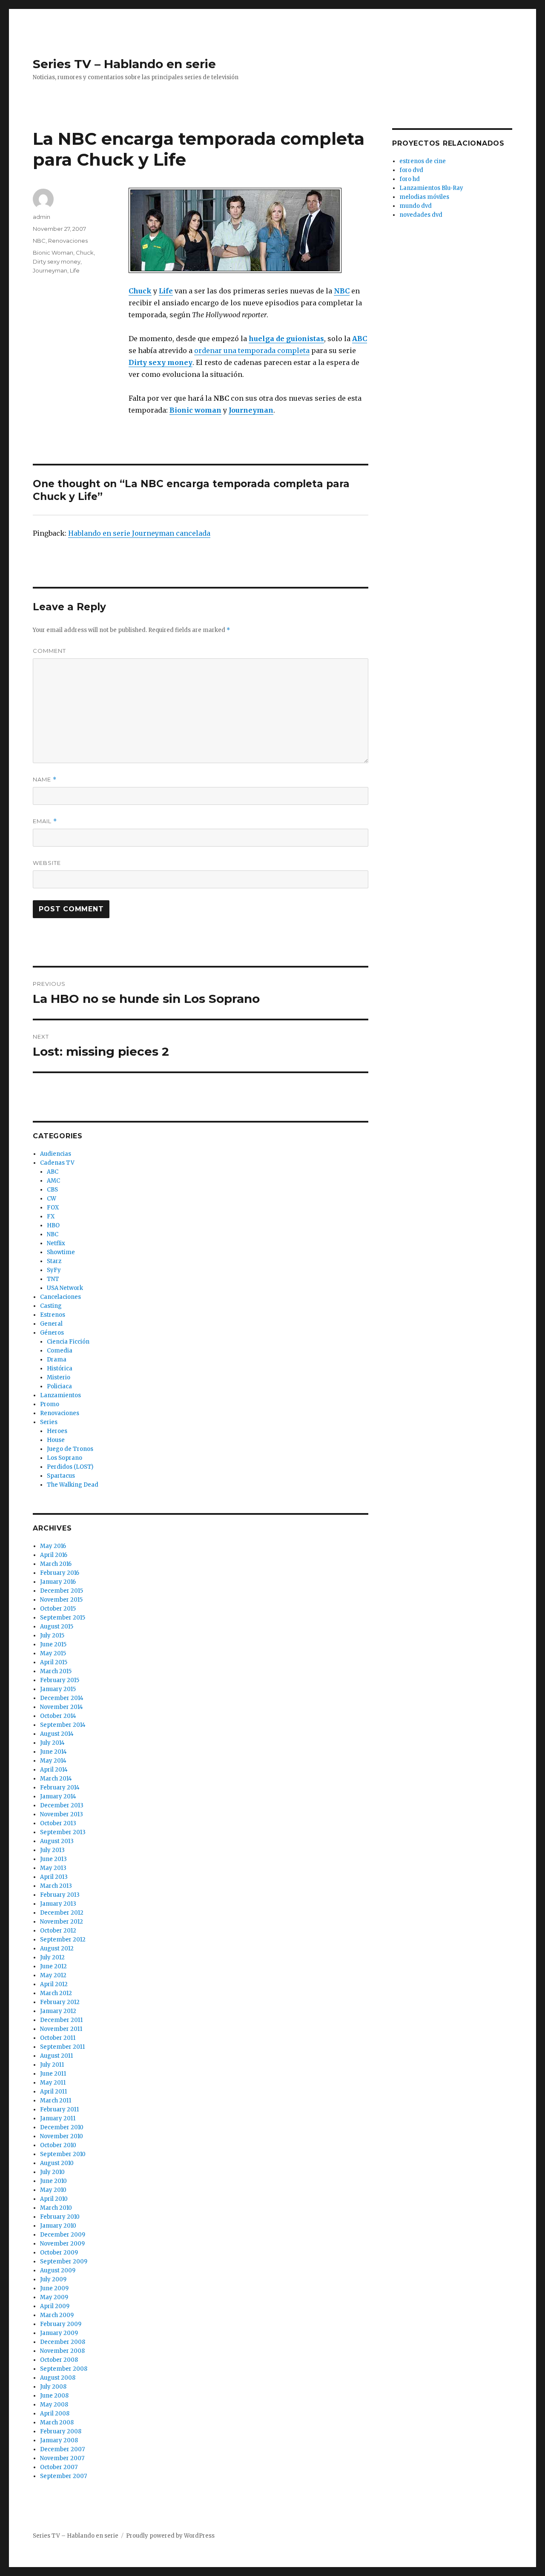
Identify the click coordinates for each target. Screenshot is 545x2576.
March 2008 (57, 2422)
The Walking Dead (73, 1485)
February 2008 (61, 2431)
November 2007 (62, 2458)
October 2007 (59, 2467)
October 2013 (58, 1823)
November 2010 (62, 2136)
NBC (39, 241)
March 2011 (56, 2101)
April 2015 (54, 1662)
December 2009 (63, 2235)
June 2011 (53, 2074)
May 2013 (53, 1868)
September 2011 (62, 2047)
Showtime (61, 1252)
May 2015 (53, 1653)
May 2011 (53, 2083)
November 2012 (62, 1922)
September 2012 (63, 1940)
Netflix (56, 1243)
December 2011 (61, 2020)
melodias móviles (424, 197)
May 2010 (53, 2190)
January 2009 (59, 2333)
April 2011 (53, 2092)
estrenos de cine (423, 161)
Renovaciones (68, 241)
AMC (53, 1181)
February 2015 (60, 1680)
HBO (53, 1225)
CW (52, 1199)
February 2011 (59, 2109)
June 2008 (54, 2396)
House (56, 1440)
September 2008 (64, 2369)
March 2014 (56, 1779)
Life (75, 270)
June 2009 (54, 2288)
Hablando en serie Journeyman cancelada (139, 533)
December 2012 (62, 1913)
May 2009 (54, 2297)
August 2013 (57, 1841)
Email (45, 821)
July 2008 (53, 2387)
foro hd (410, 179)
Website (47, 863)
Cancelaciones (60, 1297)
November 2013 (62, 1814)
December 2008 (63, 2342)
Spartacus (61, 1476)
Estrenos (53, 1315)
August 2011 (56, 2056)
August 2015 (57, 1627)
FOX (53, 1208)
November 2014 (62, 1707)
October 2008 (59, 2360)
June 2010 (53, 2181)
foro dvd (411, 170)
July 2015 (52, 1635)
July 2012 (52, 1957)
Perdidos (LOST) (70, 1467)
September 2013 (63, 1832)
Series (49, 1422)
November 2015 (61, 1600)
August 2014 (57, 1734)
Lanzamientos (60, 1395)
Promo (50, 1404)
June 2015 (53, 1644)
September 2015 (63, 1618)
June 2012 (53, 1966)
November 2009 (62, 2244)
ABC (53, 1172)
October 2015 (58, 1609)
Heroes (57, 1431)
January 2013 (58, 1904)
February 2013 (60, 1895)
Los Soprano (65, 1458)
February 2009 (61, 2324)
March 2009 (57, 2315)
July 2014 (52, 1743)
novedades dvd (421, 215)
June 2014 (53, 1752)
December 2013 (62, 1805)
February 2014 (60, 1788)
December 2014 (62, 1698)
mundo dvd (416, 206)
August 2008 (58, 2378)
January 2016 (58, 1582)
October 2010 (58, 2145)
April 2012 (54, 1984)
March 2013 (56, 1886)
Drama (57, 1360)
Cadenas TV (57, 1163)
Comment (49, 651)
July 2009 (53, 2279)
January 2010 (58, 2226)
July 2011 (52, 2065)
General (51, 1324)
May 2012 (53, 1975)
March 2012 (56, 1993)
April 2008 (55, 2414)
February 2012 (60, 2002)
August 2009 (58, 2270)
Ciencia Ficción (68, 1342)
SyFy (54, 1270)
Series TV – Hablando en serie (124, 64)
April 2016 (54, 1555)
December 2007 (62, 2449)
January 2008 (59, 2440)
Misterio (59, 1377)
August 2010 (57, 2163)
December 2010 (62, 2127)
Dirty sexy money (57, 261)
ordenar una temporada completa (252, 350)
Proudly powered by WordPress (170, 2536)
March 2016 (56, 1564)
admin (42, 217)
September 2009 (64, 2262)
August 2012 (57, 1949)
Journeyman (50, 270)
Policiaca (59, 1386)
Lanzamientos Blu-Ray (431, 188)
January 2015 (58, 1689)
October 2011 (58, 2038)
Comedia (60, 1351)
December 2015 (62, 1591)
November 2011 (61, 2029)
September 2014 (63, 1725)
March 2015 (56, 1671)
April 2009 (55, 2306)
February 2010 (60, 2217)
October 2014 (58, 1716)
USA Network (65, 1288)
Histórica (60, 1368)
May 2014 (53, 1761)
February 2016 (60, 1573)
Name (45, 780)
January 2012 (58, 2011)
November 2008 (62, 2351)
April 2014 (54, 1770)
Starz (54, 1261)
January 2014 (58, 1796)
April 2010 (54, 2199)
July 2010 (52, 2172)
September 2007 (63, 2476)
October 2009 (59, 2253)
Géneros (52, 1333)
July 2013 (52, 1850)
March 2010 (56, 2208)
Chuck (85, 253)
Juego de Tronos (70, 1449)
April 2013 (54, 1877)
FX (51, 1216)
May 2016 (53, 1546)
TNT (53, 1279)
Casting (51, 1306)
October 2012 (58, 1931)
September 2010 (63, 2154)
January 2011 (58, 2118)
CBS (52, 1190)
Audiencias (56, 1154)
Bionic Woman (53, 253)
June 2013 (53, 1859)
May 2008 (54, 2405)
